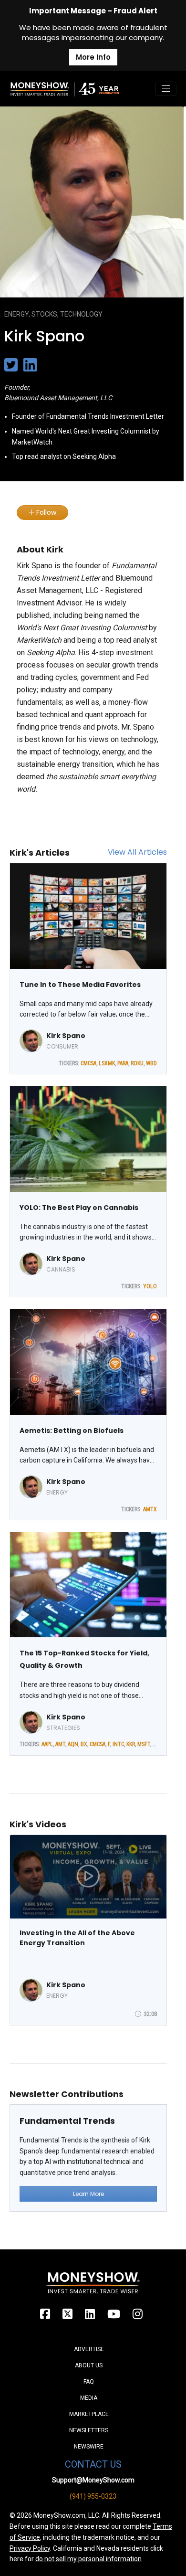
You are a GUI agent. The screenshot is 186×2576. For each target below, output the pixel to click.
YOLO (150, 1286)
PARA (123, 1063)
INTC (118, 1744)
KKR (131, 1744)
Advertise (89, 2349)
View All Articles (137, 852)
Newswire (89, 2447)
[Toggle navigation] (166, 89)
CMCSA (88, 1063)
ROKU (137, 1063)
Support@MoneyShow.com (93, 2480)
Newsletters (89, 2430)
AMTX (150, 1509)
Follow (45, 512)
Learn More (88, 2194)
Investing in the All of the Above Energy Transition (77, 1938)
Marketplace (89, 2414)
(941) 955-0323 (93, 2496)
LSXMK (107, 1063)
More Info (93, 57)
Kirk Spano (66, 1036)
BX (84, 1744)
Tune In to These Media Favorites (80, 985)
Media (89, 2398)
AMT (60, 1744)
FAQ (89, 2382)
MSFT (144, 1744)
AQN (73, 1744)
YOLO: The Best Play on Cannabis (79, 1208)
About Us (89, 2365)
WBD (151, 1063)
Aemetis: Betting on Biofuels (72, 1431)
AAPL (47, 1744)
